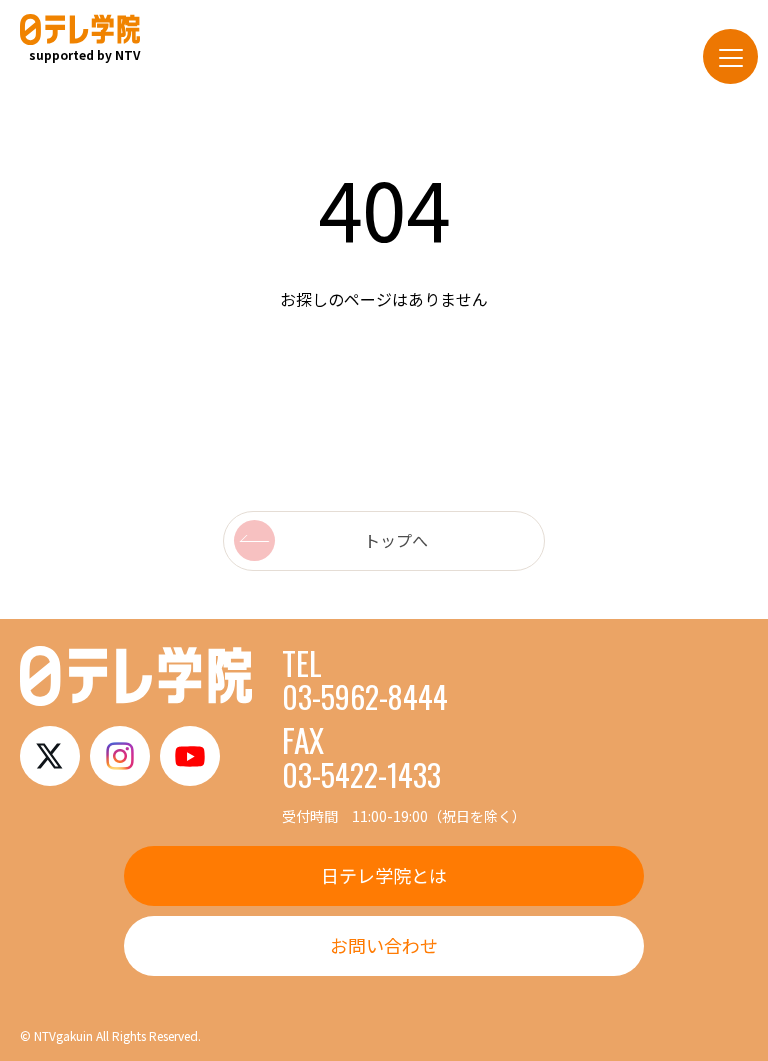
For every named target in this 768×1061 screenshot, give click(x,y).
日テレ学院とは (384, 875)
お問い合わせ (384, 945)
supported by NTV (84, 54)
